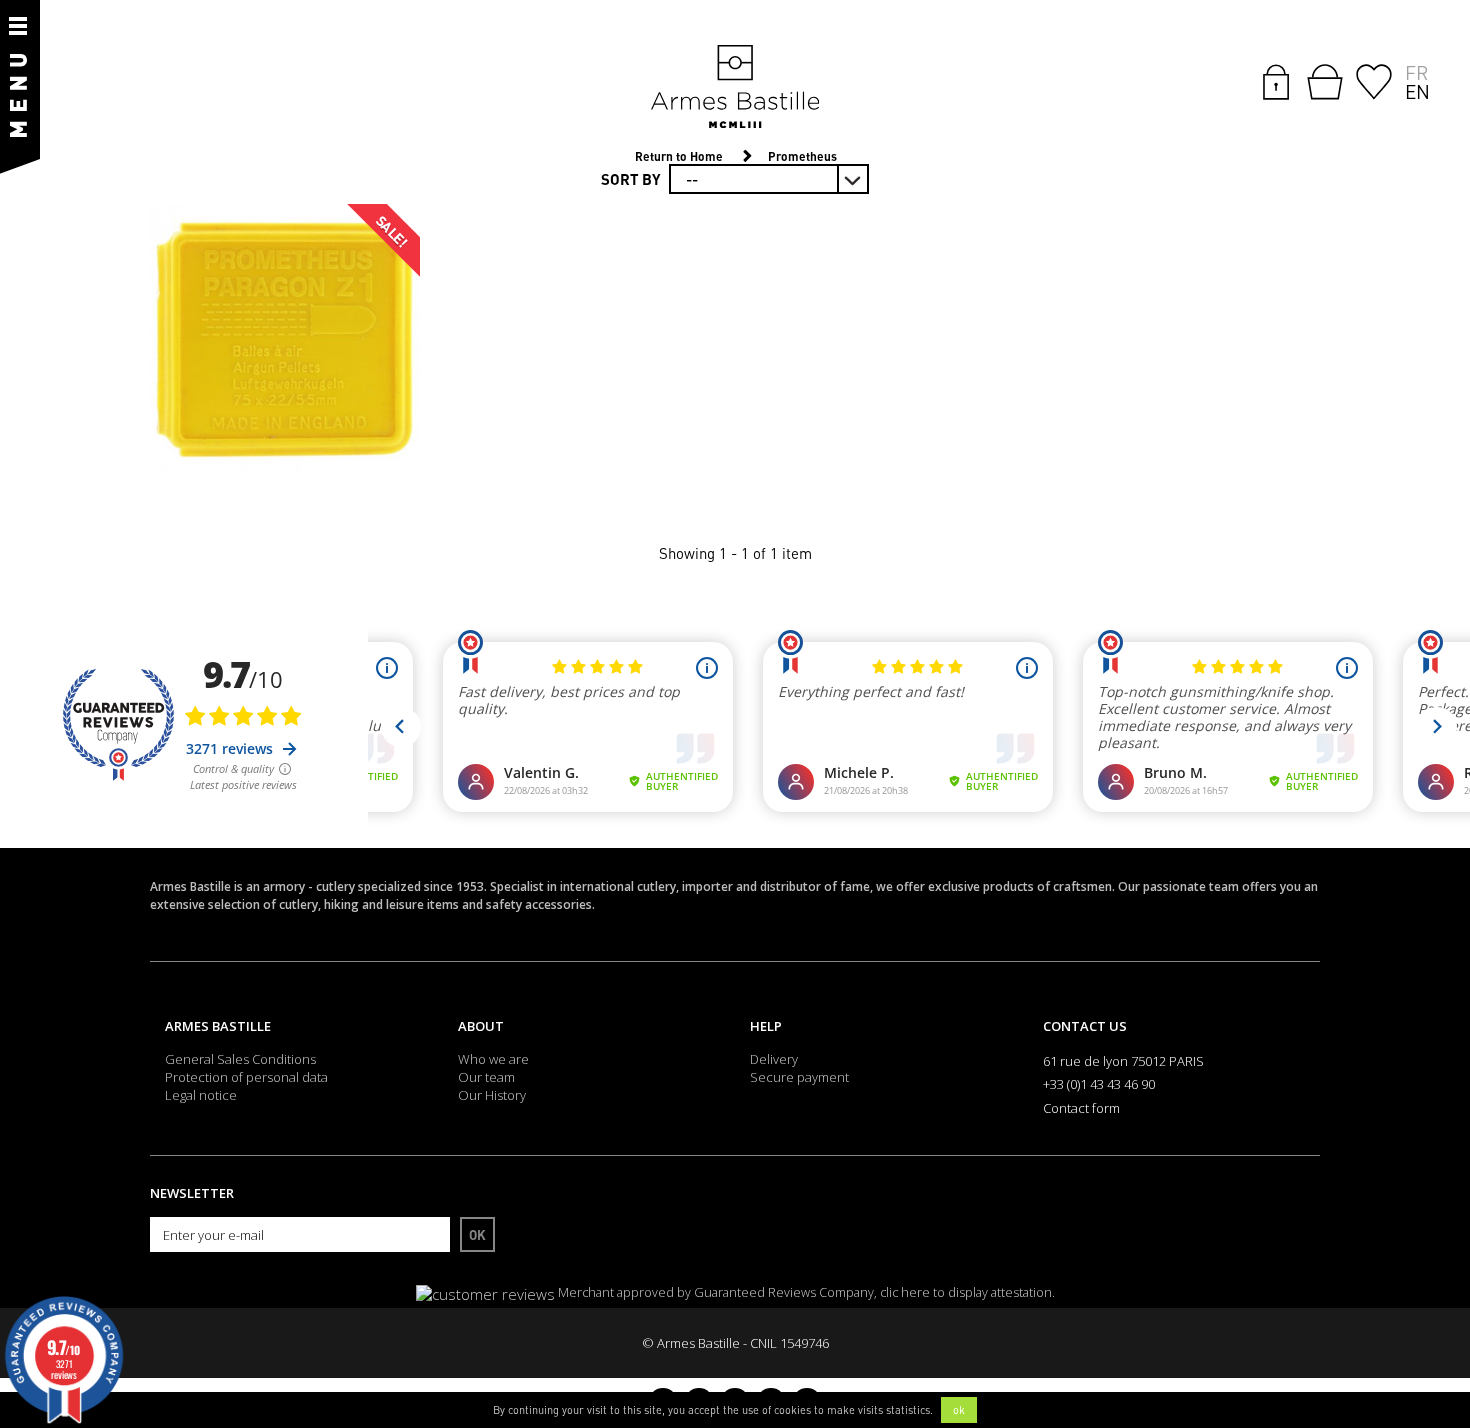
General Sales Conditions (240, 1059)
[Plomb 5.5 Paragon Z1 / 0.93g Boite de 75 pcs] (285, 339)
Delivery (774, 1059)
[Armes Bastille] (735, 88)
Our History (492, 1095)
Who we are (493, 1059)
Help (766, 1026)
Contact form (1081, 1108)
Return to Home (679, 156)
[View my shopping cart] (1325, 82)
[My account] (1276, 80)
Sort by (631, 179)
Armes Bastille (218, 1026)
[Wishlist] (1374, 80)
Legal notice (201, 1095)
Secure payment (799, 1077)
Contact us (1085, 1026)
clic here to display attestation (966, 1292)
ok (959, 1410)
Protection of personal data (246, 1077)
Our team (486, 1077)
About (481, 1026)
